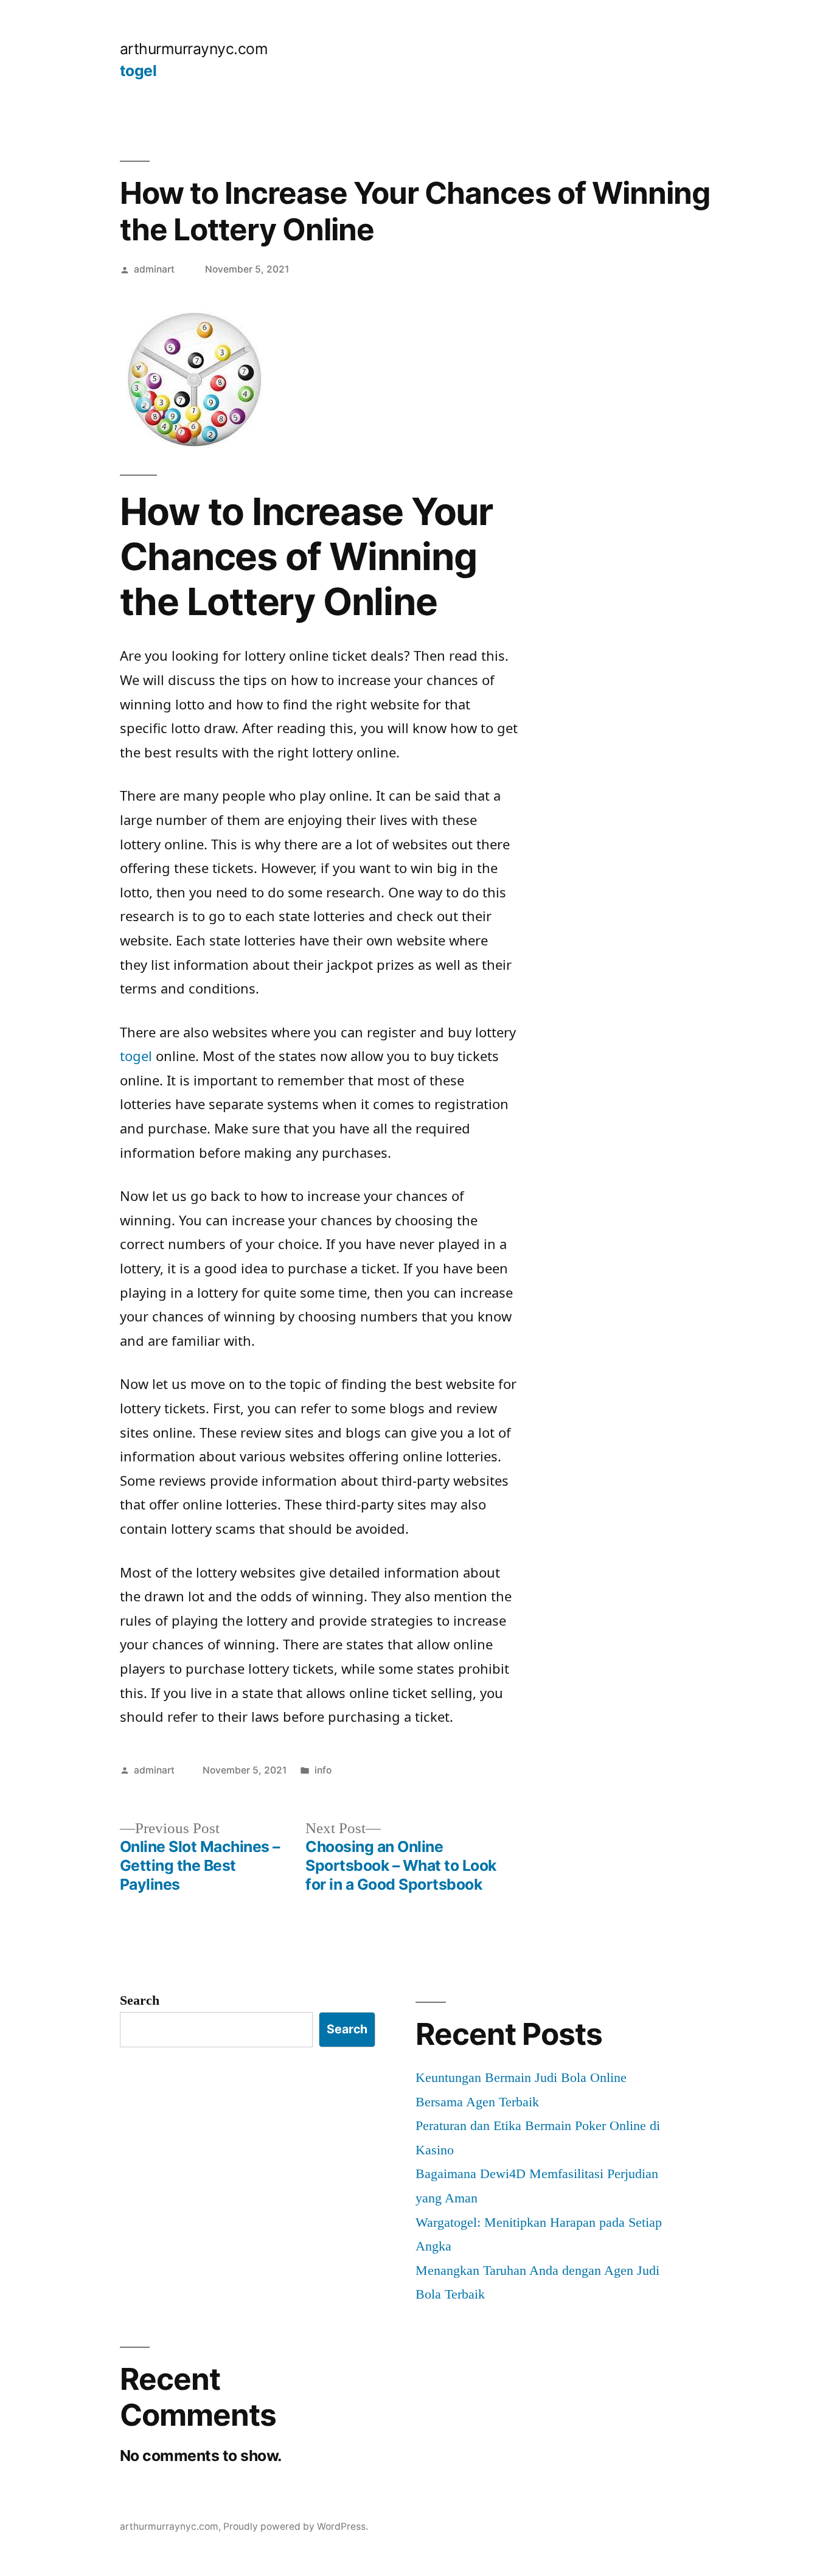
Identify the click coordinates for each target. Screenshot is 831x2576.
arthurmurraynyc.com (194, 49)
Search (140, 2000)
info (323, 1770)
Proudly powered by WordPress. (296, 2526)
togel (138, 71)
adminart (154, 269)
